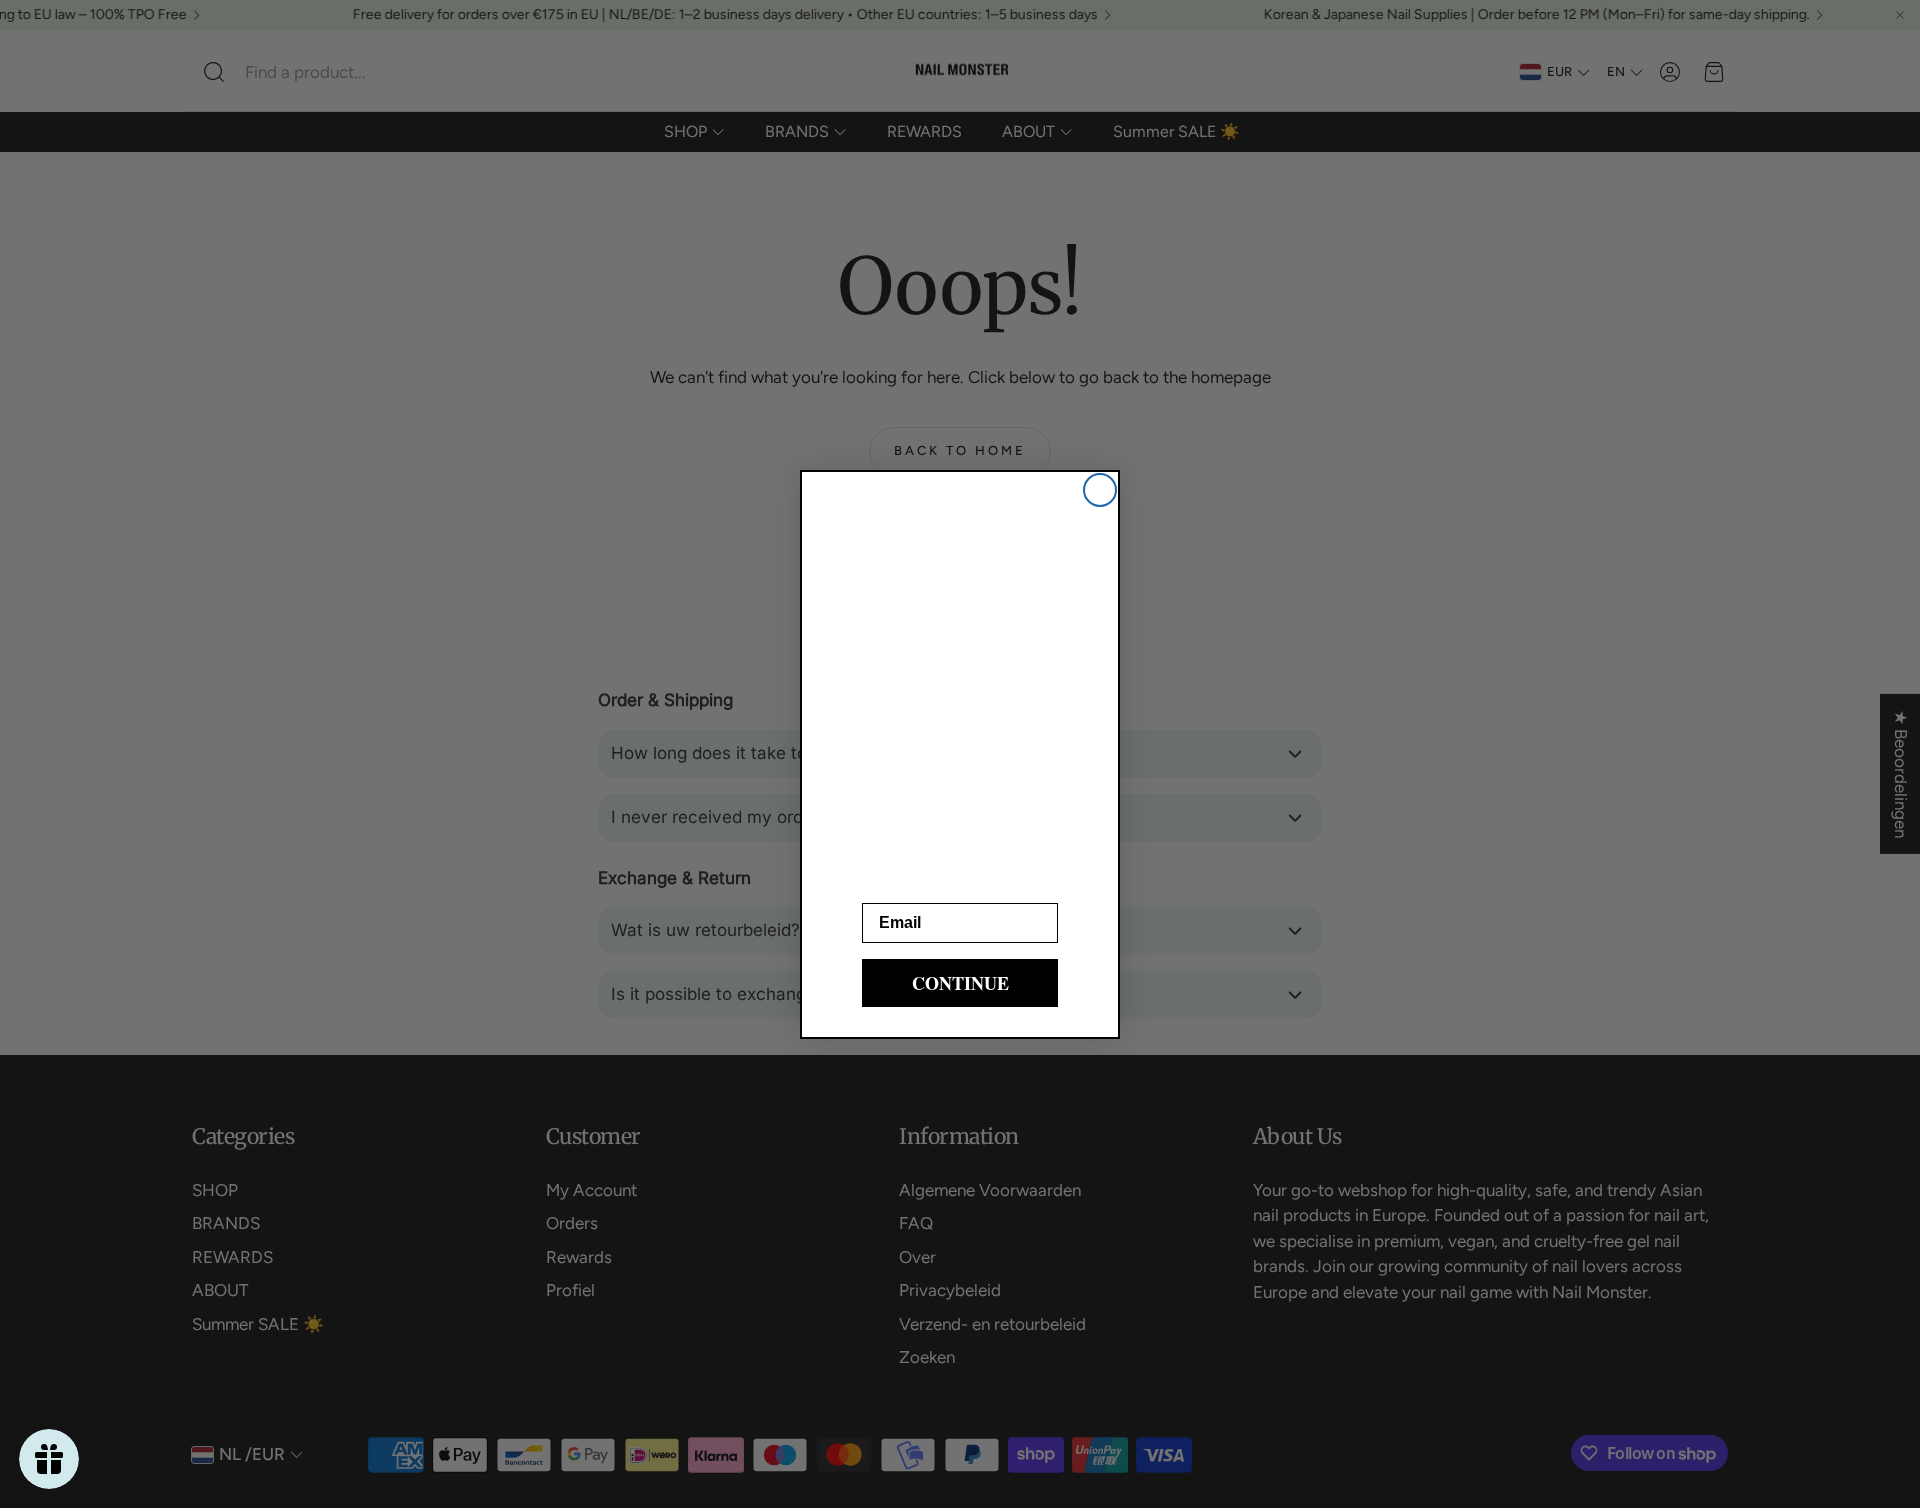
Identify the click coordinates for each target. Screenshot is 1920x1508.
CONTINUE (960, 983)
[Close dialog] (1100, 490)
